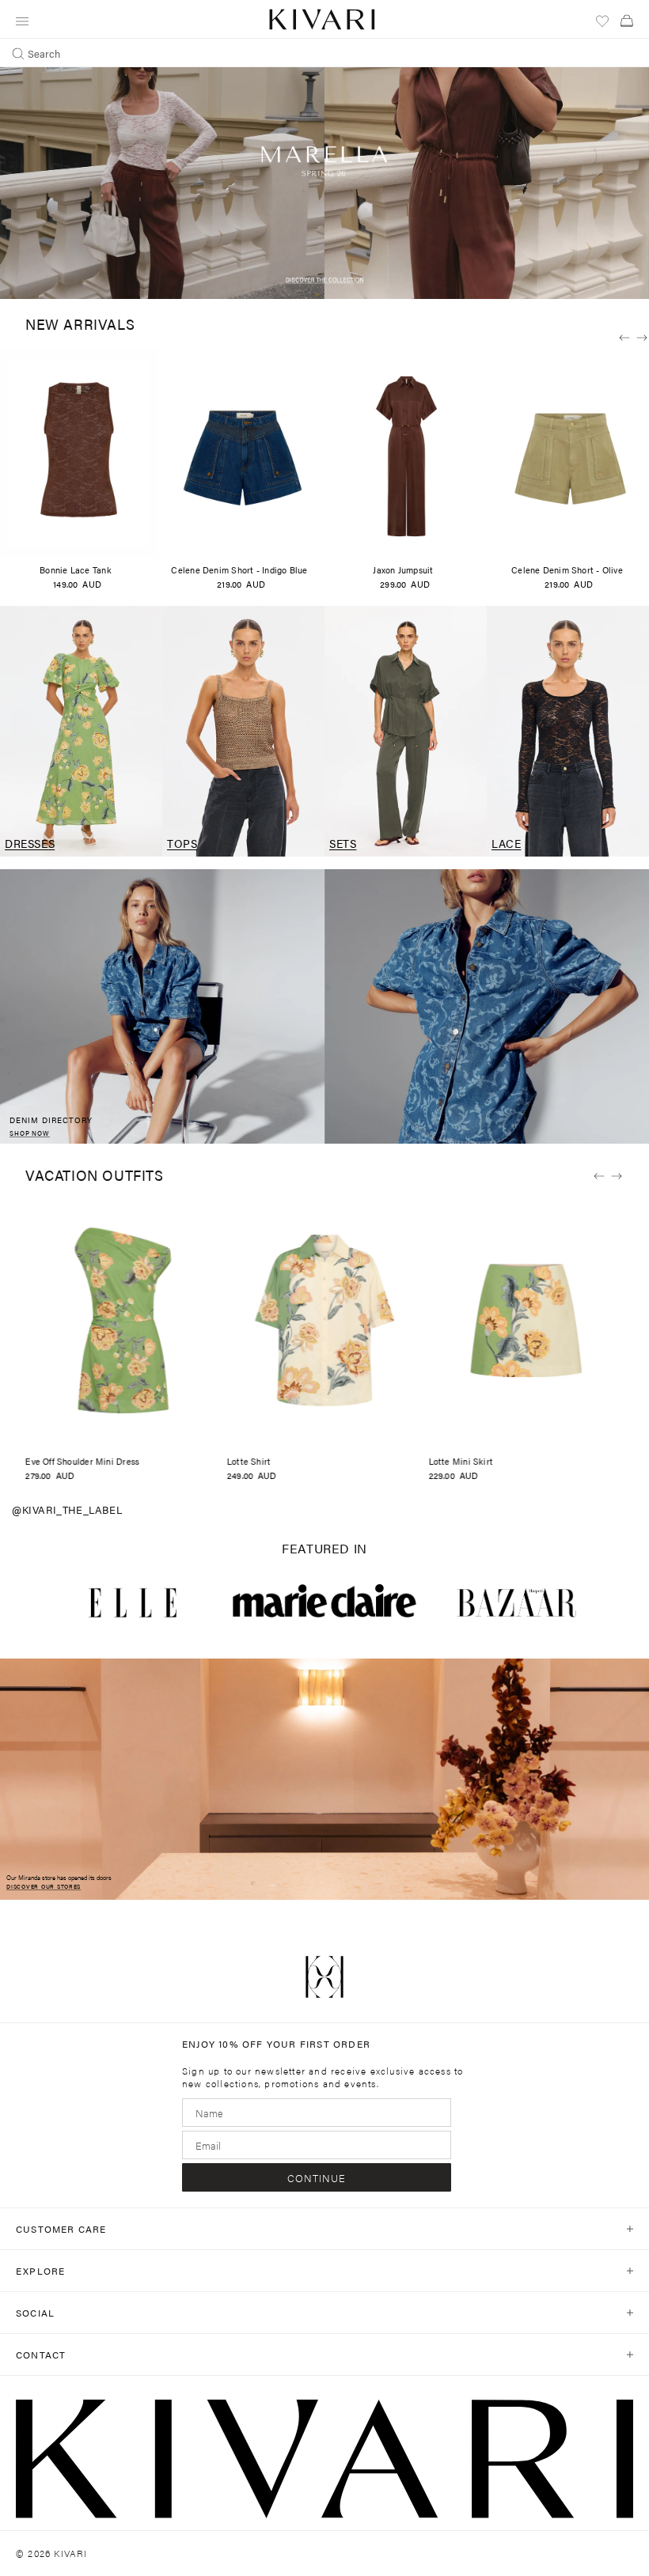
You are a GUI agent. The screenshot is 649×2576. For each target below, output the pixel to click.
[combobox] (324, 53)
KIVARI (70, 2553)
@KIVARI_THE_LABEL (67, 1509)
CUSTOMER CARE (61, 2229)
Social (35, 2313)
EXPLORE (40, 2271)
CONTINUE (317, 2178)
